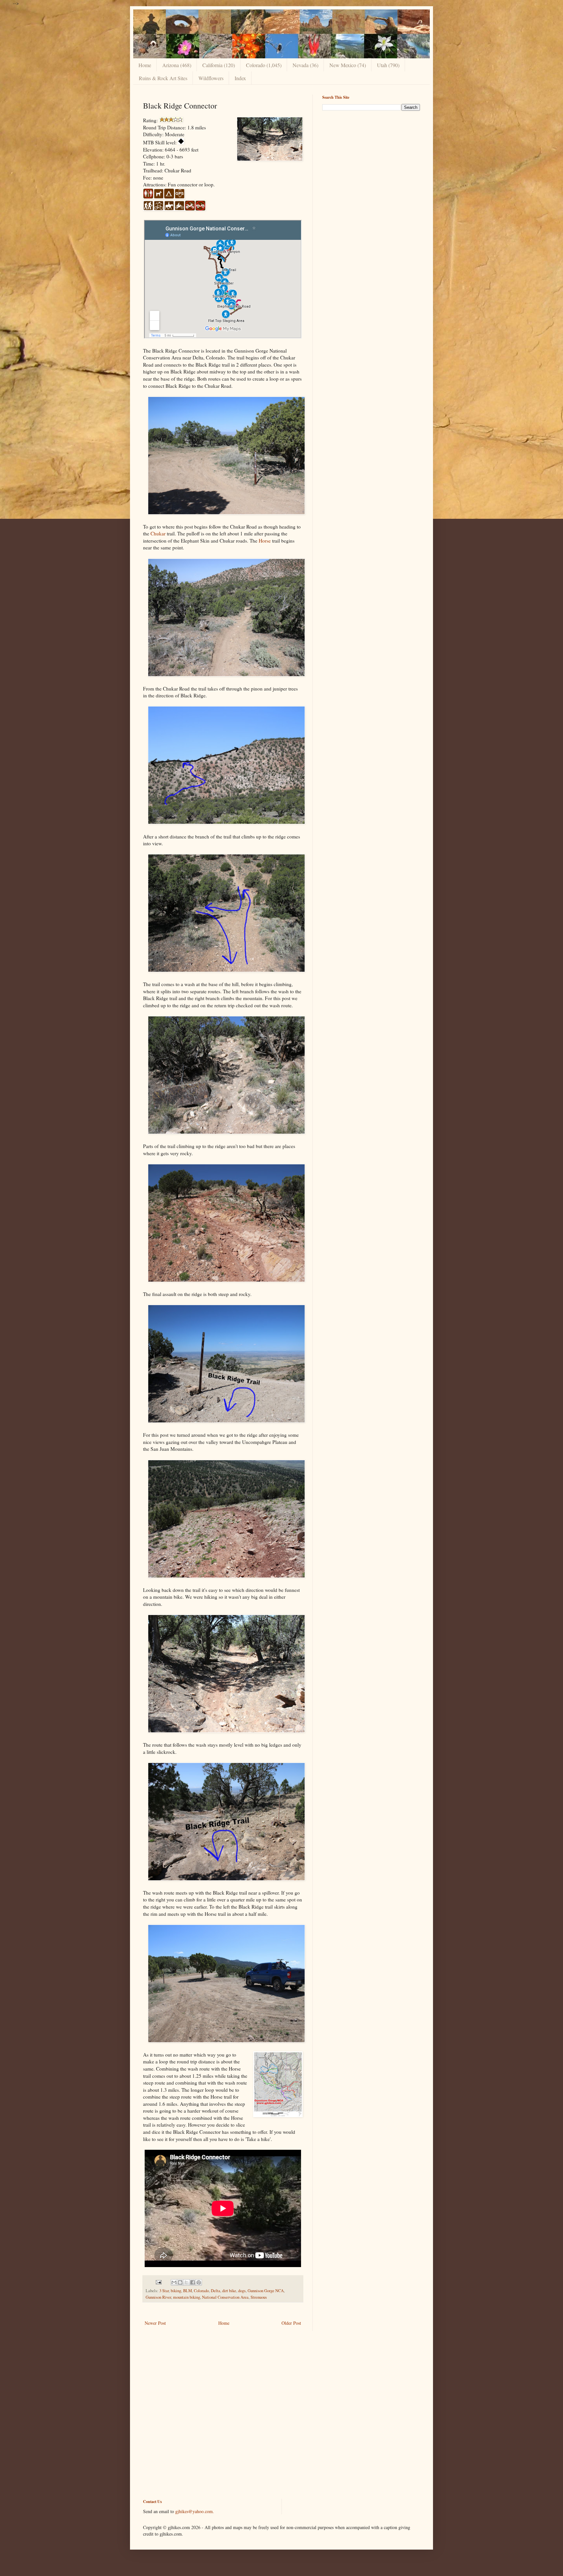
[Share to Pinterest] (199, 2282)
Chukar (158, 533)
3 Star (164, 2291)
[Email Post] (158, 2282)
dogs (242, 2291)
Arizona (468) (177, 65)
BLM (188, 2291)
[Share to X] (186, 2282)
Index (240, 78)
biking (176, 2291)
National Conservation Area (225, 2297)
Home (145, 65)
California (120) (219, 65)
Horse (265, 541)
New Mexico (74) (348, 65)
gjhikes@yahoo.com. (195, 2511)
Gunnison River (158, 2297)
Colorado (201, 2291)
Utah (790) (388, 65)
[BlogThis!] (180, 2282)
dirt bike (229, 2291)
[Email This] (174, 2282)
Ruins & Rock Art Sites (163, 78)
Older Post (291, 2323)
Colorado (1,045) (264, 65)
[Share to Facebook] (193, 2282)
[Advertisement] (371, 161)
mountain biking (187, 2297)
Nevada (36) (305, 65)
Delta (216, 2291)
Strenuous (259, 2297)
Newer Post (155, 2323)
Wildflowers (211, 78)
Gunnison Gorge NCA (266, 2291)
